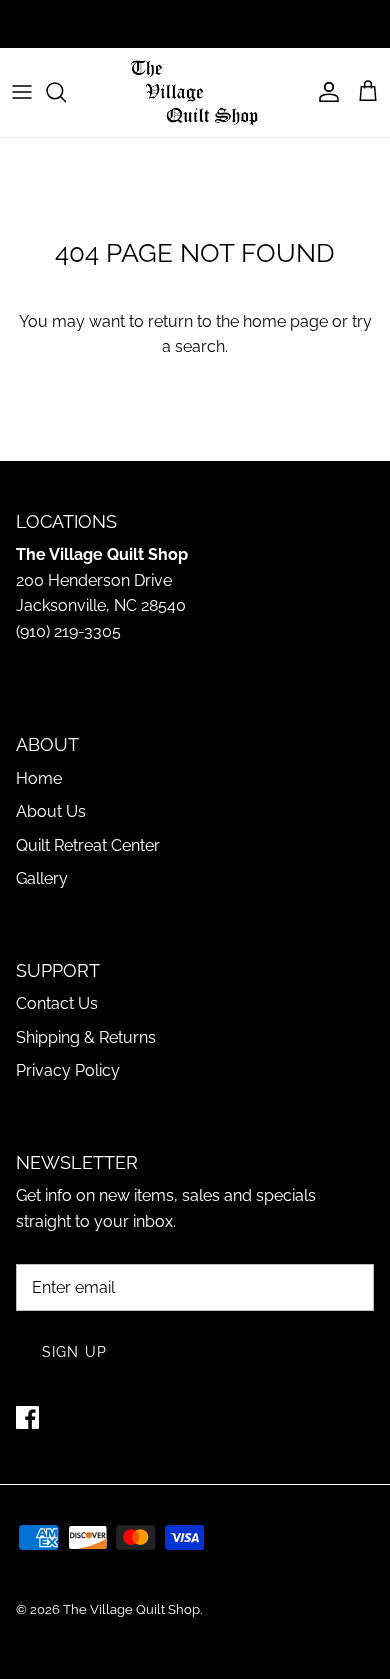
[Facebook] (27, 1417)
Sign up (74, 1352)
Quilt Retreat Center (88, 845)
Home (39, 778)
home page (285, 321)
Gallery (42, 878)
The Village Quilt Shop (131, 1609)
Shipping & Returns (86, 1037)
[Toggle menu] (22, 92)
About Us (51, 811)
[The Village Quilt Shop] (195, 92)
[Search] (66, 92)
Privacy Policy (68, 1070)
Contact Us (57, 1003)
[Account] (324, 92)
